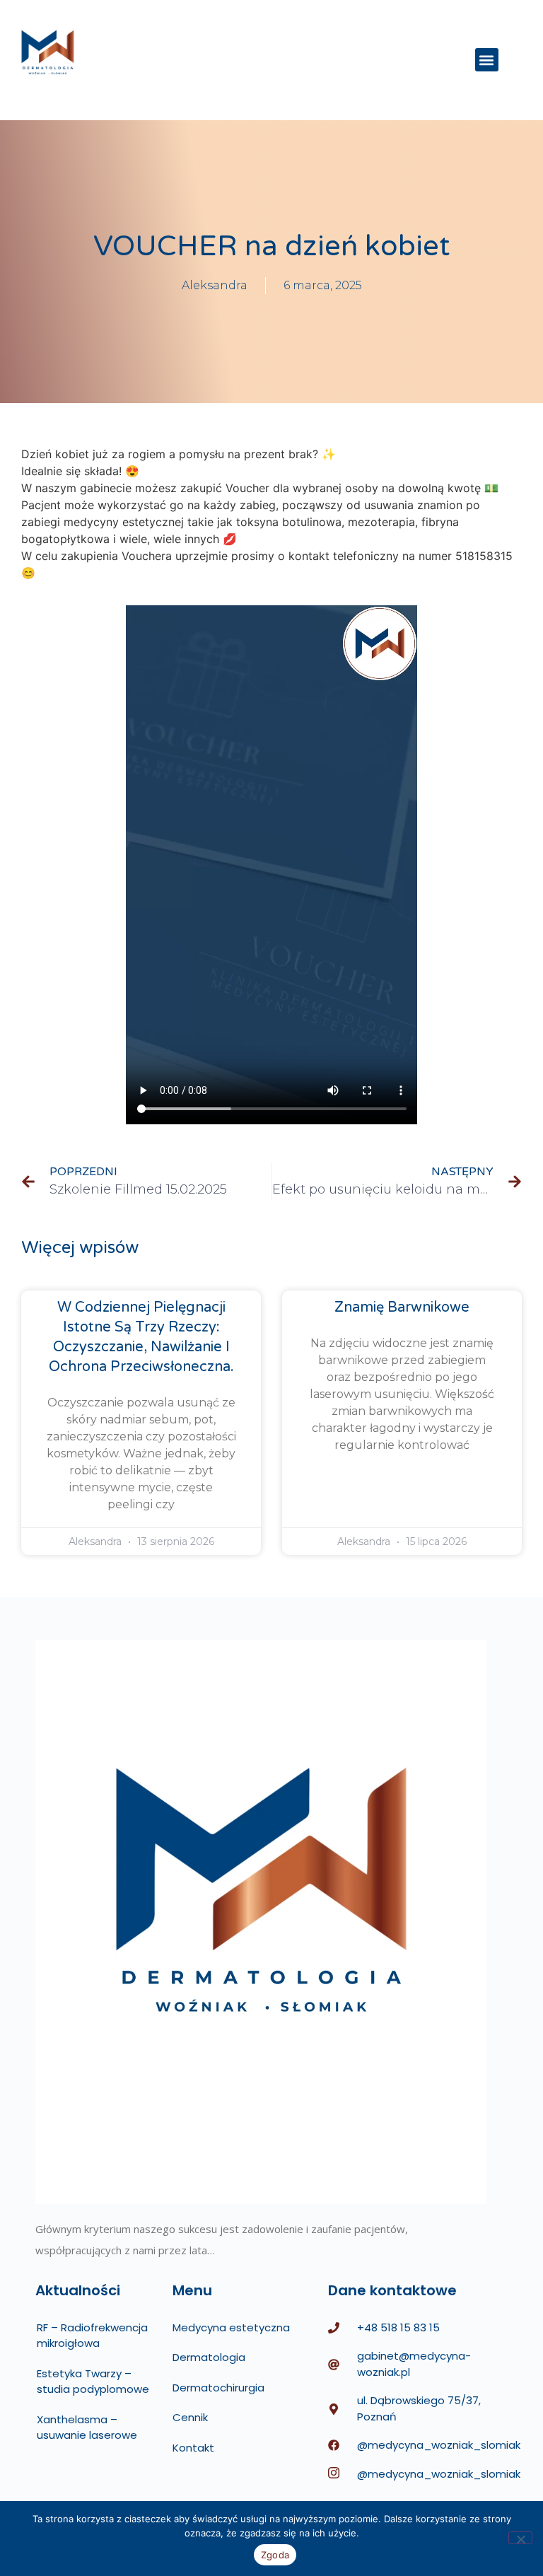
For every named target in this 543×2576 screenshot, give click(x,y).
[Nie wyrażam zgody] (520, 2538)
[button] (487, 60)
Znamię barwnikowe (402, 1307)
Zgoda (275, 2555)
